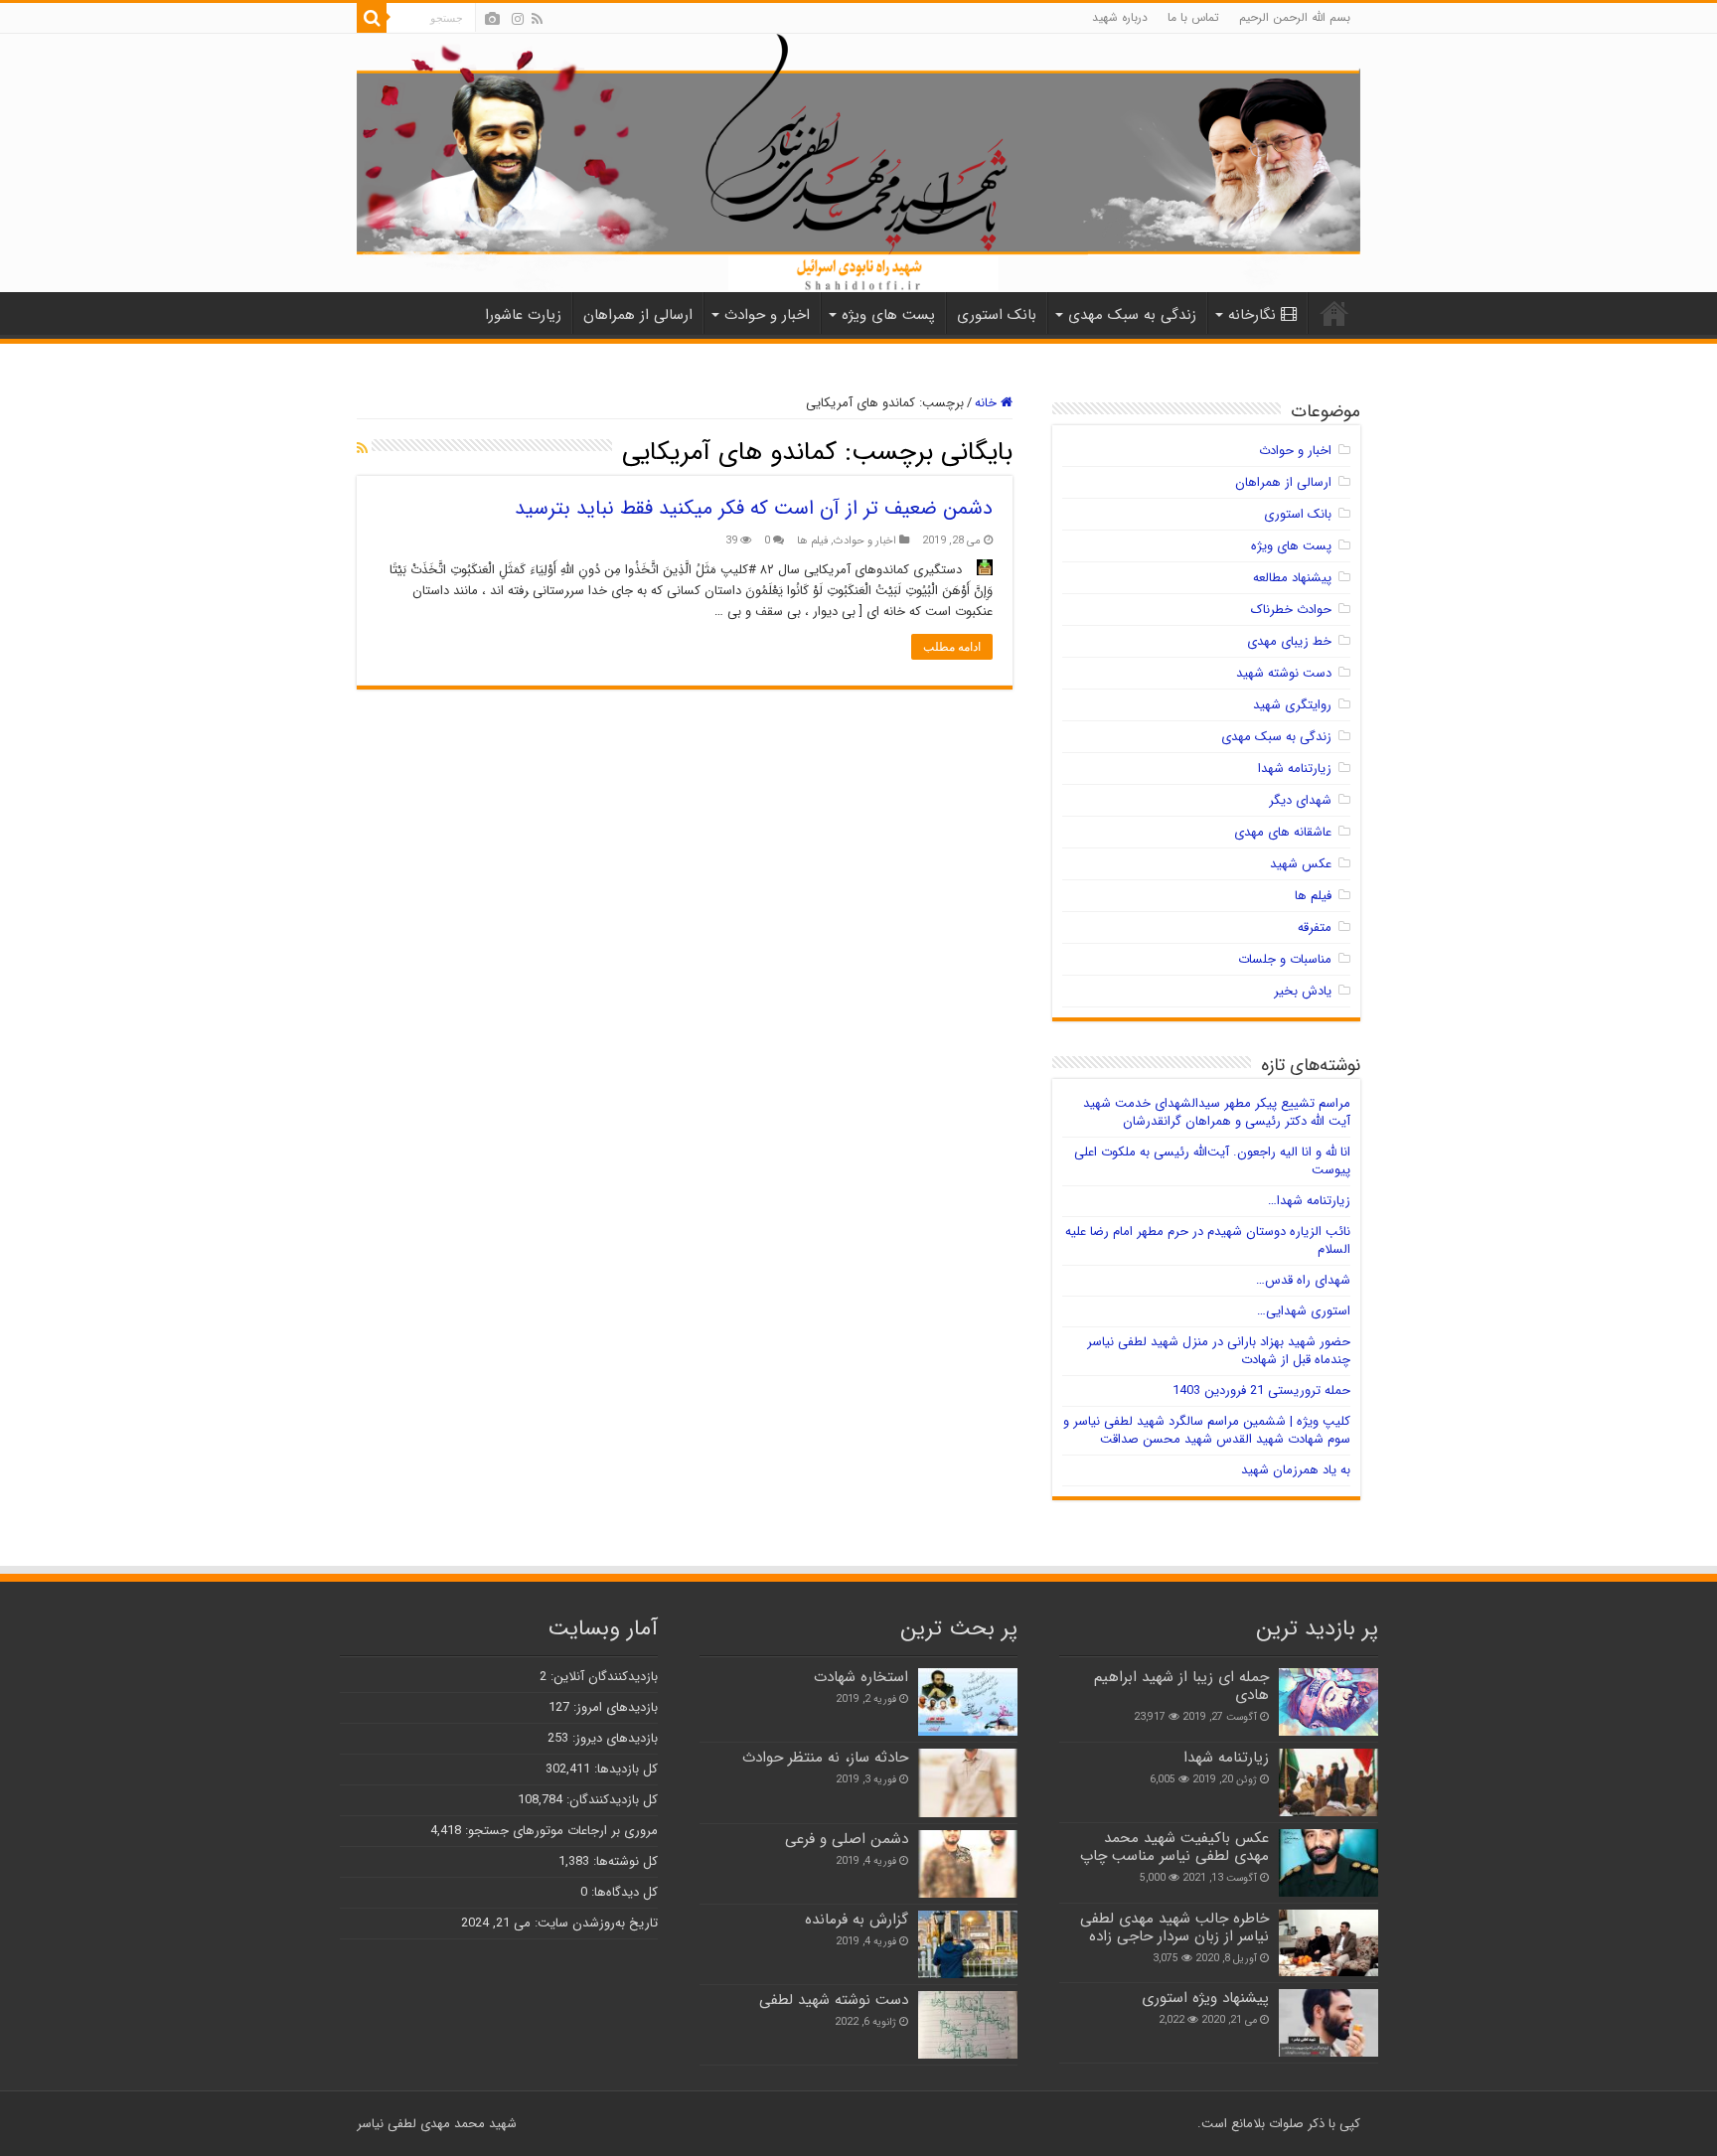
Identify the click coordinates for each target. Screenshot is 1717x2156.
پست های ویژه (888, 315)
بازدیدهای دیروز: (613, 1738)
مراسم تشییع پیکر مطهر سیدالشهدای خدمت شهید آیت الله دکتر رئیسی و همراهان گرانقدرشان (1217, 1112)
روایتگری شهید (1292, 705)
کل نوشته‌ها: (624, 1861)
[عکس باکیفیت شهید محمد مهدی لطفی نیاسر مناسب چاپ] (1328, 1863)
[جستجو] (372, 18)
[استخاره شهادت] (968, 1702)
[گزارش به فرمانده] (968, 1944)
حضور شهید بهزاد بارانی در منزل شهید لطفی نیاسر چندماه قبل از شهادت (1219, 1351)
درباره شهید (1120, 17)
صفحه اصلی (1334, 313)
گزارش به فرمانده (857, 1920)
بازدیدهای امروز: (614, 1707)
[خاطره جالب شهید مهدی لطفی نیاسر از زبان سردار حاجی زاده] (1328, 1943)
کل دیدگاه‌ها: (623, 1892)
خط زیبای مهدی (1289, 641)
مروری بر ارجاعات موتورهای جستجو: (559, 1831)
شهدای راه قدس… (1303, 1280)
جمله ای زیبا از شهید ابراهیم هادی (1181, 1686)
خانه (988, 403)
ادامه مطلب (952, 647)
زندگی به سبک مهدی (1132, 315)
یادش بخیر (1303, 991)
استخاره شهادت (861, 1677)
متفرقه (1315, 927)
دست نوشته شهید (1284, 673)
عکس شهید (1301, 864)
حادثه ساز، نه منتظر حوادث (825, 1758)
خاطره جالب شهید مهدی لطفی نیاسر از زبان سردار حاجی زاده (1174, 1927)
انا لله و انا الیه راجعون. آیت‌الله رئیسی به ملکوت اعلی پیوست (1212, 1161)
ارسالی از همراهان (638, 315)
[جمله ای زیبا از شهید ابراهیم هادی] (1328, 1701)
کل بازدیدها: (624, 1769)
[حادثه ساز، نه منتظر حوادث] (968, 1782)
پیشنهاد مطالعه (1292, 578)
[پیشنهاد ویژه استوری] (1328, 2023)
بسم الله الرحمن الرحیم (1295, 17)
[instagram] (518, 19)
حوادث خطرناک (1291, 610)
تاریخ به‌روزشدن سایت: (594, 1923)
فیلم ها (812, 540)
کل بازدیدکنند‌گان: (610, 1800)
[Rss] (537, 19)
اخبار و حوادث (767, 315)
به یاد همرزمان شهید (1296, 1470)
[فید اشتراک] (362, 449)
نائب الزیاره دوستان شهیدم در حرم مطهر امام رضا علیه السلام (1208, 1240)
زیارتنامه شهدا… (1309, 1201)
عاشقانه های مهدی (1283, 832)
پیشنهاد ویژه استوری (1205, 1998)
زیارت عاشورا (523, 315)
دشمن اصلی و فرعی (847, 1839)
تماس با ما (1193, 17)
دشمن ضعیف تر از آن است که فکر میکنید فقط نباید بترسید (754, 508)
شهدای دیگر (1300, 800)
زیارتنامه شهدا (1295, 769)
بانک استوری (997, 315)
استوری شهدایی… (1304, 1311)
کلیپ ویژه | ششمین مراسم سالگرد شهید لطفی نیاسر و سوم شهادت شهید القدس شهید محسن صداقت (1207, 1430)
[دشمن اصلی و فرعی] (968, 1864)
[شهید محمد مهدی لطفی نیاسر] (858, 163)
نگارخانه (1252, 315)
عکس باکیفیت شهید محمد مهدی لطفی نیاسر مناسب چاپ (1174, 1847)
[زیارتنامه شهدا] (1328, 1782)
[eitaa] (492, 19)
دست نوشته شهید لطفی (834, 2000)
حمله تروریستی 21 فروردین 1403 (1261, 1390)
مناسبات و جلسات (1285, 959)
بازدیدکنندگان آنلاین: (602, 1677)
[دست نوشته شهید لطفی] (968, 2025)
